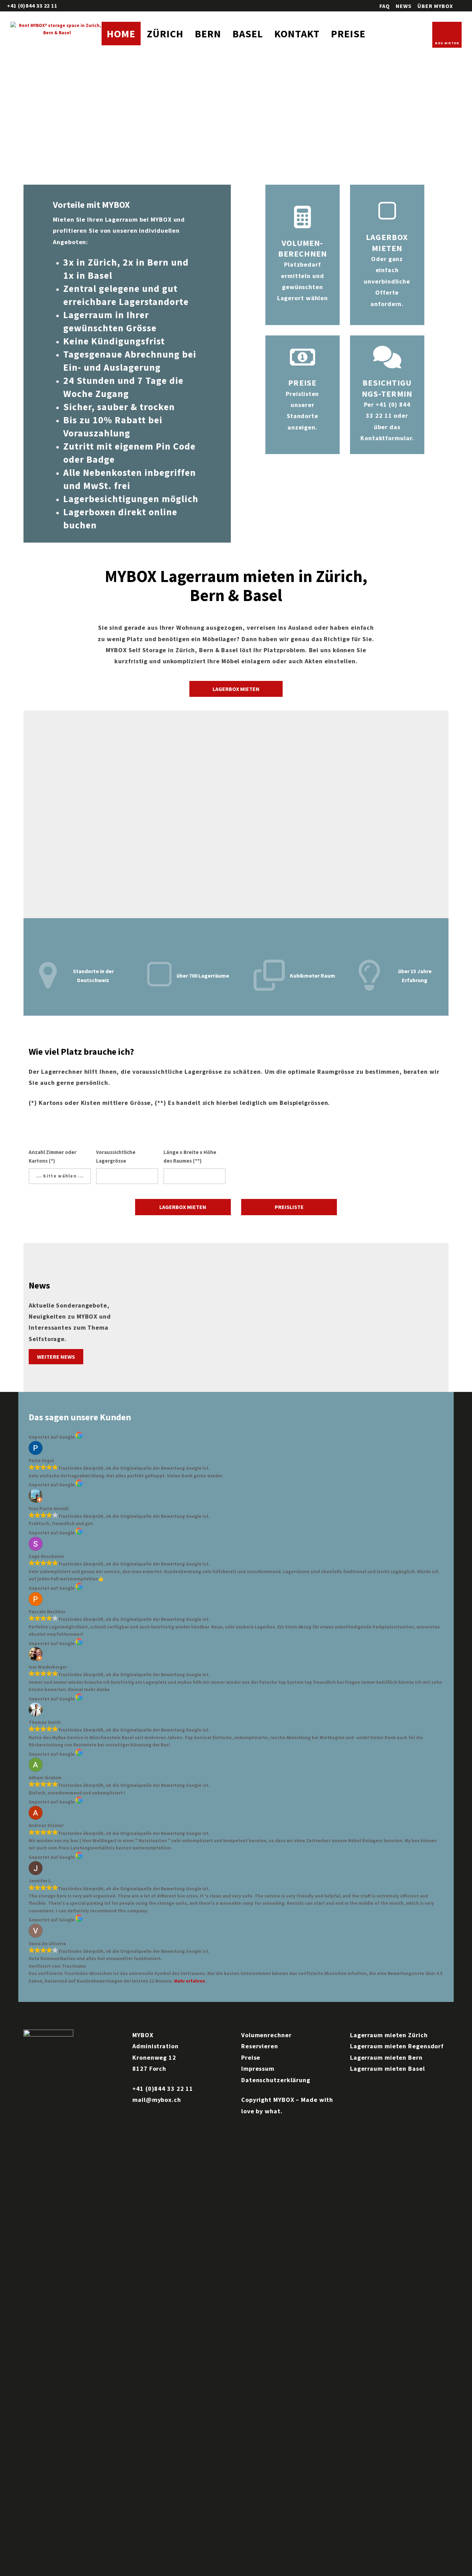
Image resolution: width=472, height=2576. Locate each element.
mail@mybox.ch (157, 2100)
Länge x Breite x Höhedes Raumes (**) (190, 1156)
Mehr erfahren (190, 1981)
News (404, 6)
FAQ (385, 6)
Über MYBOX (435, 6)
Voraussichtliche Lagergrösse (116, 1156)
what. (274, 2111)
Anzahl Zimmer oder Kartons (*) (53, 1156)
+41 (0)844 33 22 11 (32, 6)
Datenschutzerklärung (276, 2080)
